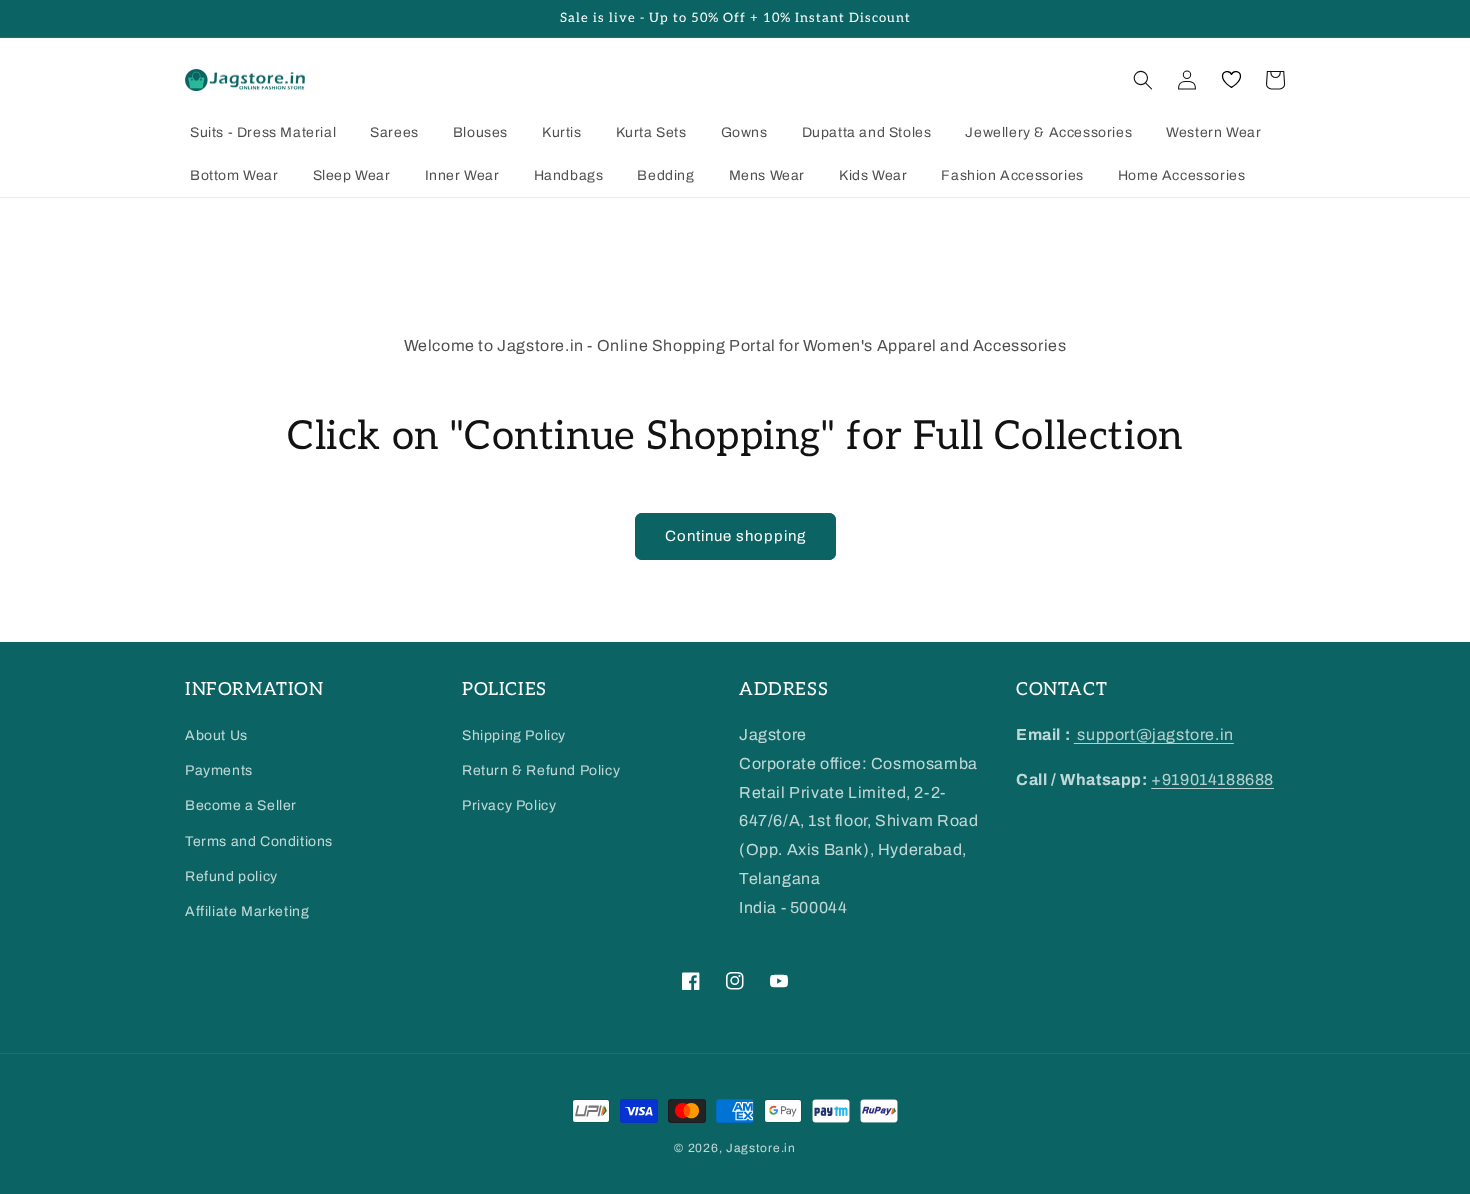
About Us (216, 735)
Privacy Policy (509, 805)
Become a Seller (241, 805)
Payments (219, 770)
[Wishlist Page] (1231, 80)
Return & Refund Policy (541, 770)
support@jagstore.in (1154, 734)
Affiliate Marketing (247, 911)
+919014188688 (1212, 779)
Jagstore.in (761, 1148)
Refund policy (231, 876)
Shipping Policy (514, 735)
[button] (1143, 80)
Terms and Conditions (259, 841)
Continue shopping (735, 536)
